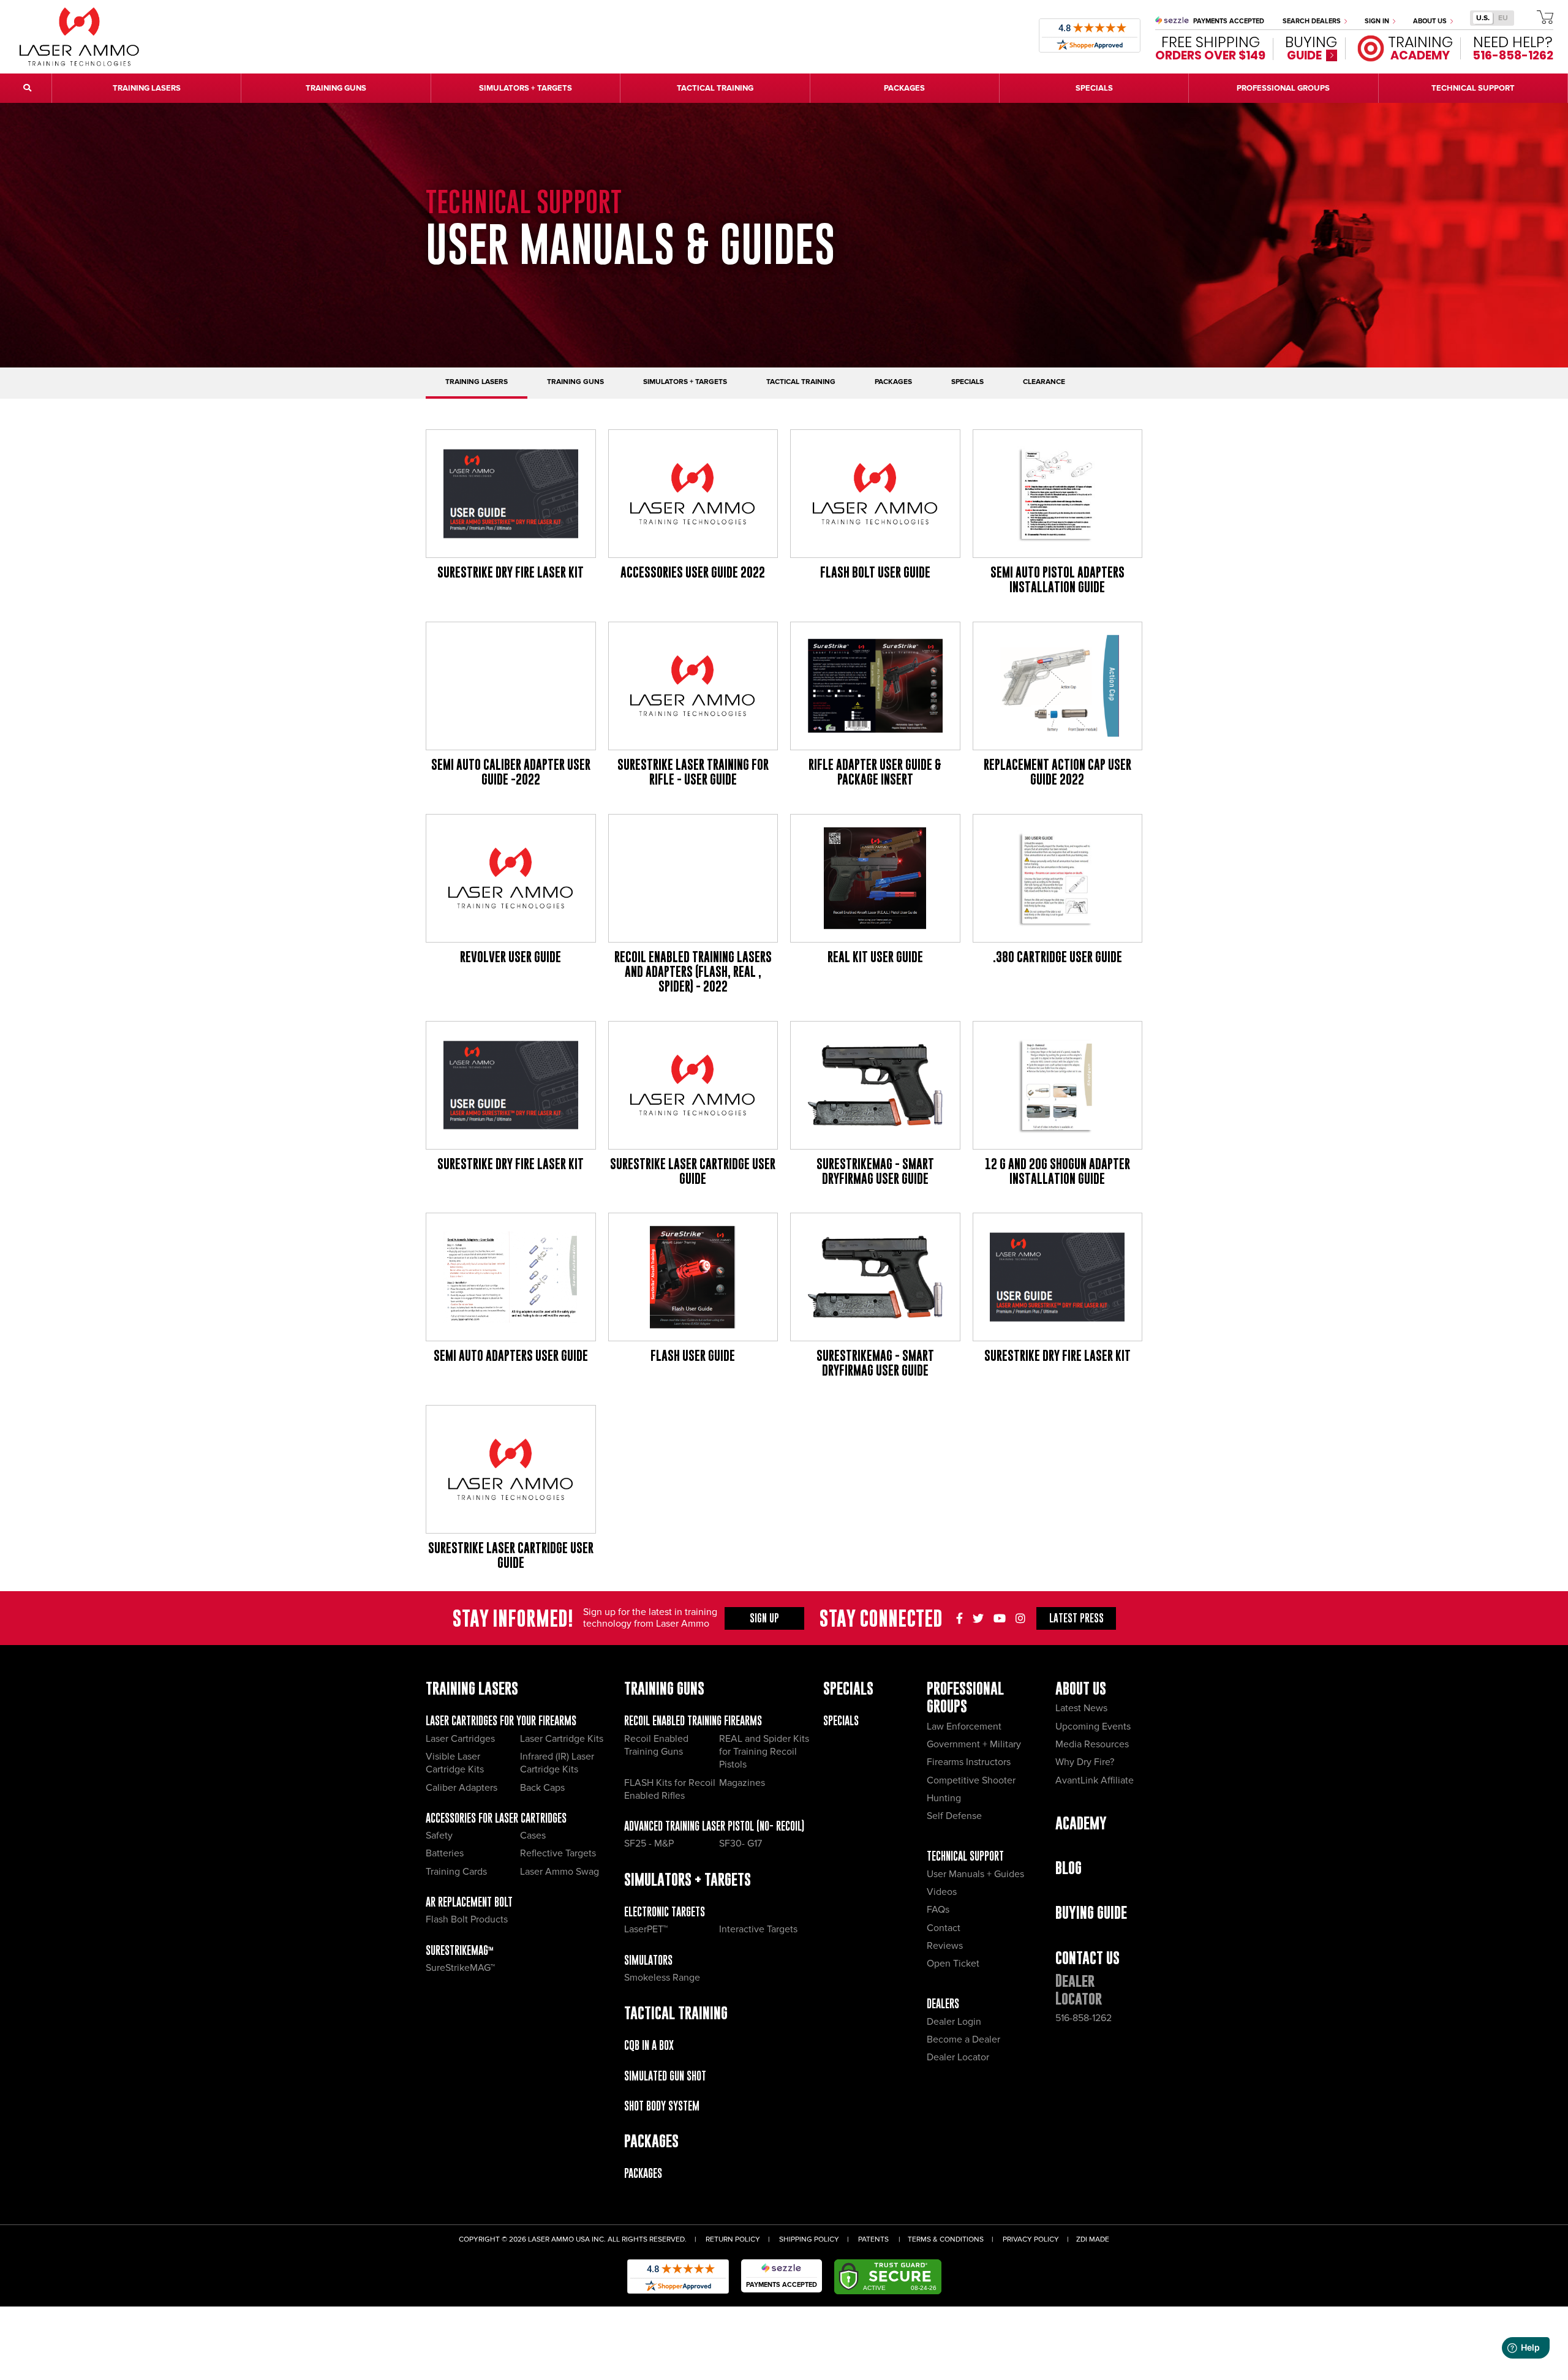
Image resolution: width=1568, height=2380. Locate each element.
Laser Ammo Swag (560, 1872)
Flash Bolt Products (467, 1919)
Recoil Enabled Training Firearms (693, 1721)
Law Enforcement (964, 1727)
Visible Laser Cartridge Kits (455, 1763)
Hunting (944, 1798)
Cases (533, 1836)
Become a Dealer (963, 2039)
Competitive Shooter (971, 1780)
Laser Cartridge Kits (562, 1739)
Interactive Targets (758, 1929)
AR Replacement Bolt (469, 1902)
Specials (841, 1721)
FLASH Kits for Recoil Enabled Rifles (670, 1789)
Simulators (648, 1960)
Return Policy (733, 2239)
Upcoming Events (1093, 1727)
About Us (1431, 21)
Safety (439, 1836)
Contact (944, 1928)
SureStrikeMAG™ (460, 1950)
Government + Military (974, 1744)
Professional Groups (965, 1697)
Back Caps (542, 1788)
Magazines (742, 1783)
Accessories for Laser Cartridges (496, 1818)
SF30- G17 (741, 1843)
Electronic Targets (665, 1912)
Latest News (1081, 1708)
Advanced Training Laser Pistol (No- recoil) (714, 1826)
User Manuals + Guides (975, 1874)
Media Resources (1092, 1744)
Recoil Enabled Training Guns (656, 1745)
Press (1076, 1618)
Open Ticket (953, 1964)
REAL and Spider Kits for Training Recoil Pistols (764, 1752)
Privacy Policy (1031, 2239)
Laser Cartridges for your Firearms (501, 1721)
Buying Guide (1091, 1912)
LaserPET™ (646, 1929)
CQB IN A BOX (649, 2045)
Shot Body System (662, 2106)
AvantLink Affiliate (1095, 1780)
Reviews (945, 1946)
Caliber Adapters (462, 1788)
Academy (1081, 1823)
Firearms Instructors (969, 1762)
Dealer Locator (958, 2057)
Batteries (445, 1853)
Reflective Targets (558, 1853)
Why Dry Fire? (1085, 1762)
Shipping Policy (809, 2239)
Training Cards (456, 1872)
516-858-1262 (1084, 2018)
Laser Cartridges (460, 1739)
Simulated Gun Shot (665, 2076)
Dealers (943, 2004)
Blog (1069, 1868)
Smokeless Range (662, 1978)
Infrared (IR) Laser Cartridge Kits (557, 1763)
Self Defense (954, 1816)
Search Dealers (1313, 21)
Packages (643, 2173)
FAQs (938, 1910)
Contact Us (1087, 1958)
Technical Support (965, 1856)
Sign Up (764, 1618)
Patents (873, 2239)
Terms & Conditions (946, 2239)
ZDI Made (1093, 2239)
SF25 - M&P (649, 1843)
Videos (942, 1892)
